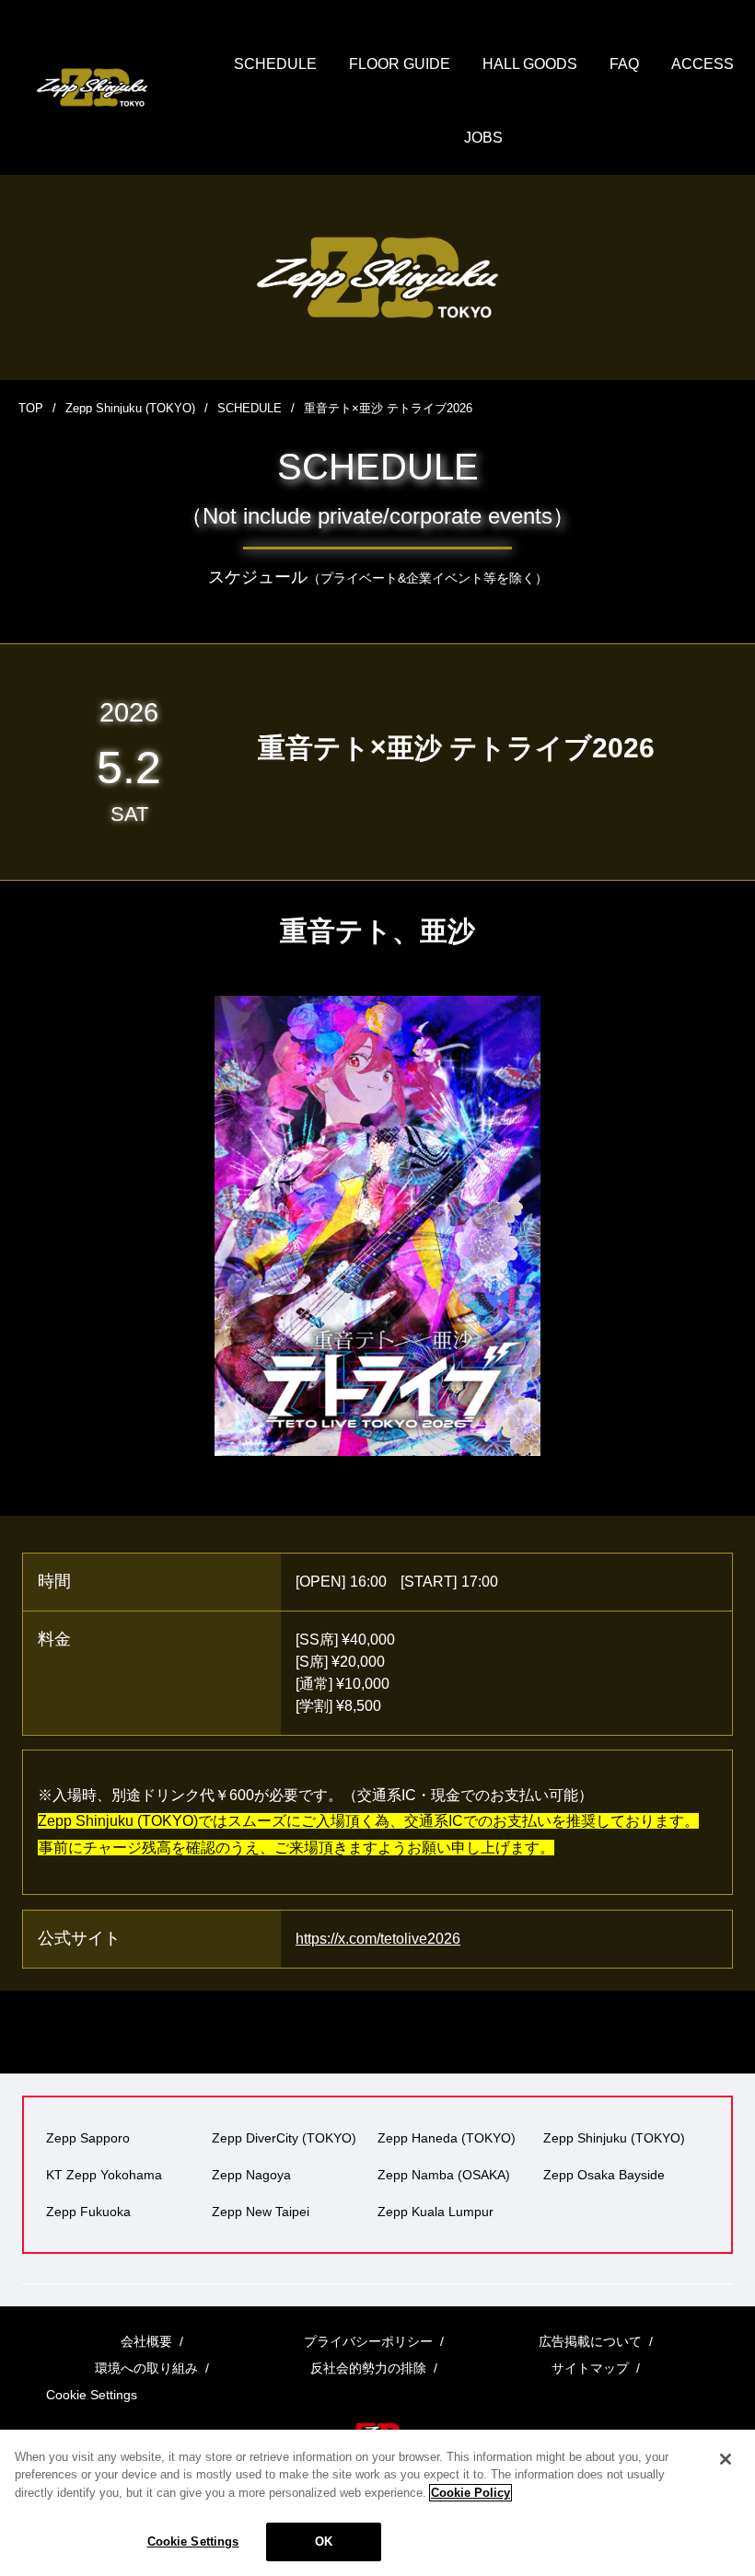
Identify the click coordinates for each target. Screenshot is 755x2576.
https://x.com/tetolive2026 (378, 1939)
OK (324, 2541)
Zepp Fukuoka (88, 2212)
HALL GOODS (530, 64)
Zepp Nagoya (251, 2175)
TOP (31, 408)
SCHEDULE (275, 64)
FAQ (624, 64)
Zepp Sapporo (88, 2138)
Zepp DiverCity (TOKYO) (284, 2138)
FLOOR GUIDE (400, 64)
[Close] (726, 2459)
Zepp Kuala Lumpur (436, 2212)
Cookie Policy (470, 2493)
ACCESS (703, 64)
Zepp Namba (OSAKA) (444, 2175)
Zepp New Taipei (261, 2212)
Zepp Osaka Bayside (604, 2175)
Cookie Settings (193, 2541)
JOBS (483, 138)
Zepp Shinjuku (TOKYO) (130, 408)
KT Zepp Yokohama (104, 2175)
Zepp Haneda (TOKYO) (447, 2138)
